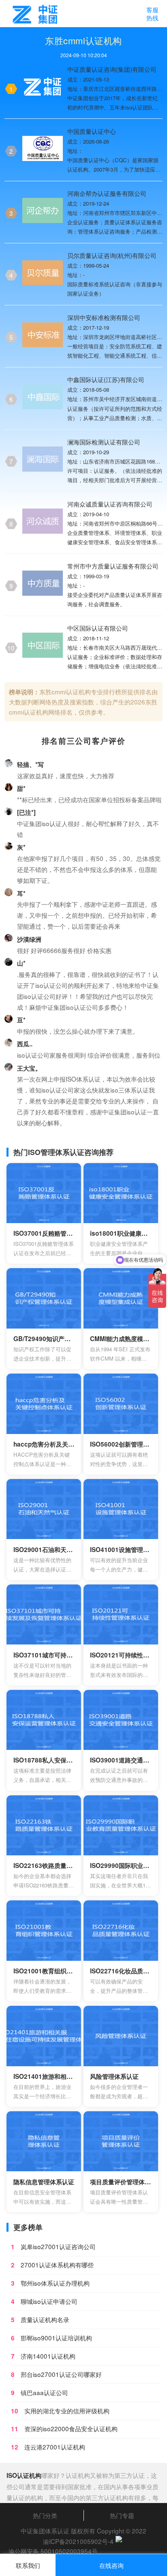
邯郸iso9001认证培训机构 (56, 2338)
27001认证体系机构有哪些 (57, 2265)
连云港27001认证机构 (55, 2447)
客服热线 (152, 13)
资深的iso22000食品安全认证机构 (71, 2428)
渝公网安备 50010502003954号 (53, 2551)
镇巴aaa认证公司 (44, 2392)
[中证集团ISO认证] (34, 14)
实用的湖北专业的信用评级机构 (67, 2411)
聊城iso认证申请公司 (49, 2301)
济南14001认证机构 (48, 2356)
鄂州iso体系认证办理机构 (55, 2283)
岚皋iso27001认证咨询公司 (58, 2246)
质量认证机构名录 (45, 2319)
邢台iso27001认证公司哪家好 (61, 2374)
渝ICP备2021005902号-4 (78, 2541)
